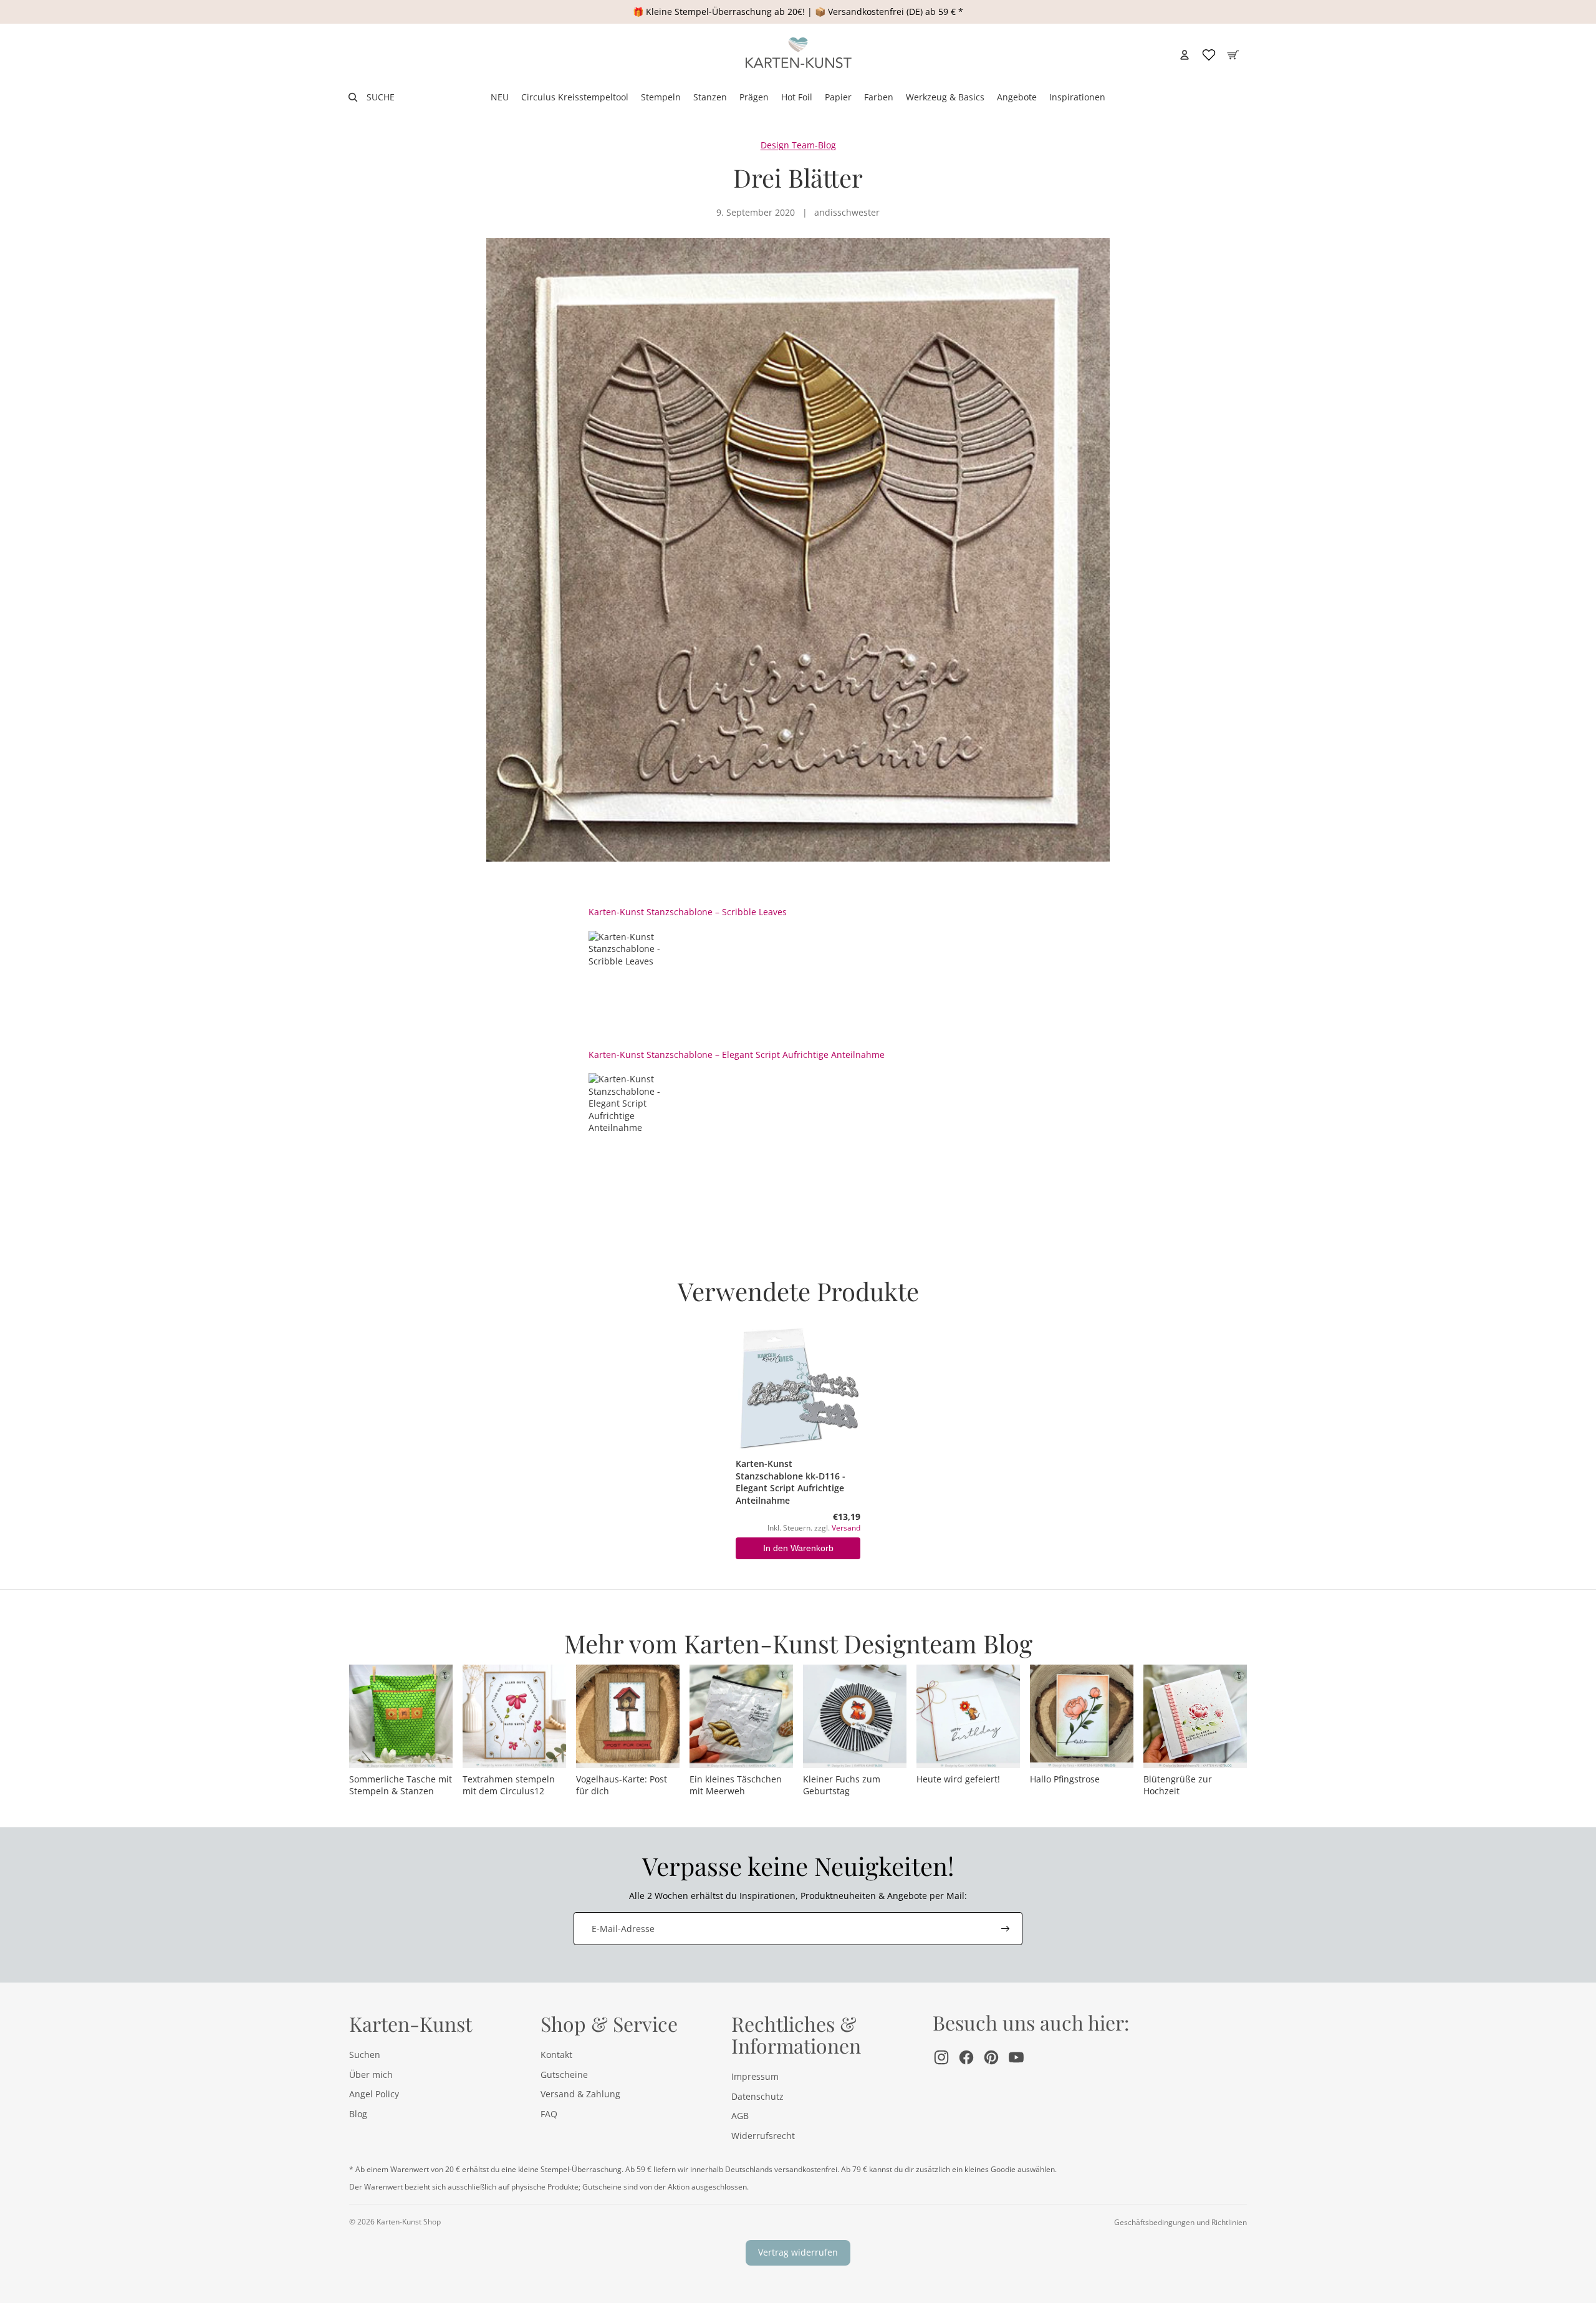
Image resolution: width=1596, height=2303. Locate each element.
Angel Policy (374, 2094)
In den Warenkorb (798, 1548)
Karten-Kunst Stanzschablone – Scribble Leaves (688, 912)
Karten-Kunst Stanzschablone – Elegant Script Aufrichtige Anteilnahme (737, 1055)
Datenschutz (757, 2096)
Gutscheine (564, 2075)
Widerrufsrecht (763, 2136)
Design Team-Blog (798, 145)
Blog (358, 2114)
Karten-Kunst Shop (409, 2222)
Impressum (755, 2076)
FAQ (549, 2114)
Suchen (365, 2055)
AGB (740, 2116)
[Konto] (1185, 55)
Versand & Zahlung (580, 2094)
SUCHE (381, 97)
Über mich (371, 2075)
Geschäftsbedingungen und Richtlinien (1180, 2222)
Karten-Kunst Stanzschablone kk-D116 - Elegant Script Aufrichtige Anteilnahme (791, 1482)
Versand (846, 1527)
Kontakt (556, 2055)
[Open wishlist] (1209, 55)
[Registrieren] (1006, 1929)
